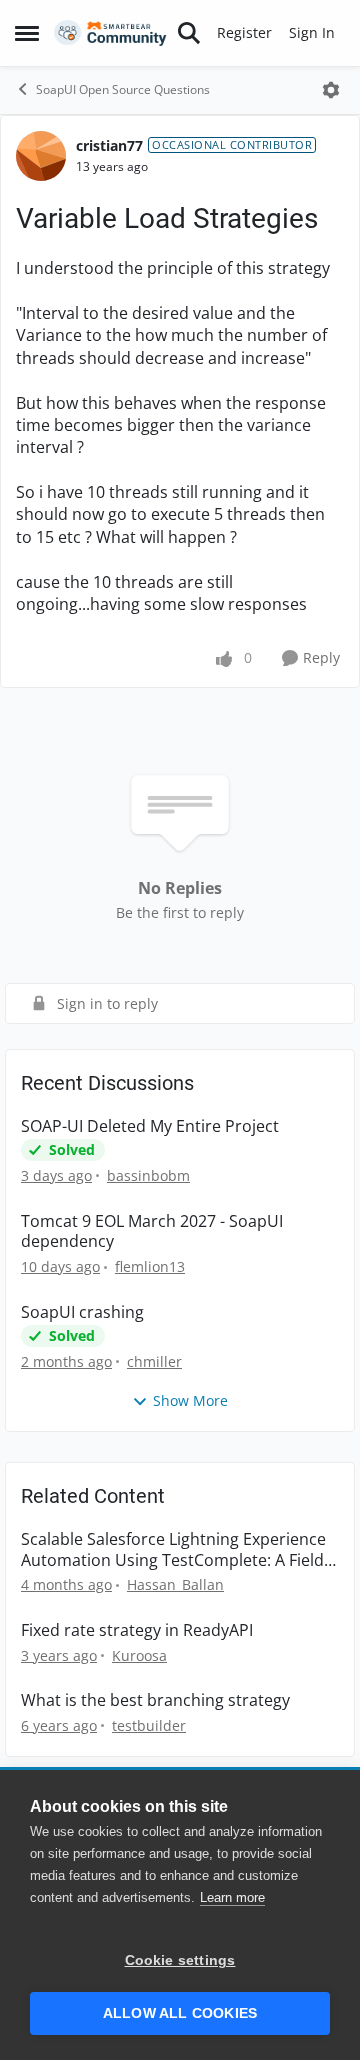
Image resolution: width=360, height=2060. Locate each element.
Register (244, 32)
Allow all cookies (180, 2013)
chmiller (154, 1361)
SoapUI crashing (82, 1312)
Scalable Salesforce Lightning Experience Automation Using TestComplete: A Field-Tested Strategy (175, 1550)
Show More (190, 1400)
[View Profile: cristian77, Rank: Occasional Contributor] (41, 156)
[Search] (189, 33)
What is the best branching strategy (155, 1700)
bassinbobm (148, 1175)
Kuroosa (139, 1655)
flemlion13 (150, 1266)
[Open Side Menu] (27, 33)
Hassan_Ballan (175, 1584)
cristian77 (109, 145)
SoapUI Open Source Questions (123, 89)
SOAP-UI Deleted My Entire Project (150, 1126)
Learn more (232, 1897)
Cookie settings (180, 1960)
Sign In (312, 32)
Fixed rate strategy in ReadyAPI (137, 1630)
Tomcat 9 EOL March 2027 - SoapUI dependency (152, 1232)
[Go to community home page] (110, 33)
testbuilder (149, 1725)
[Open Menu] (331, 90)
